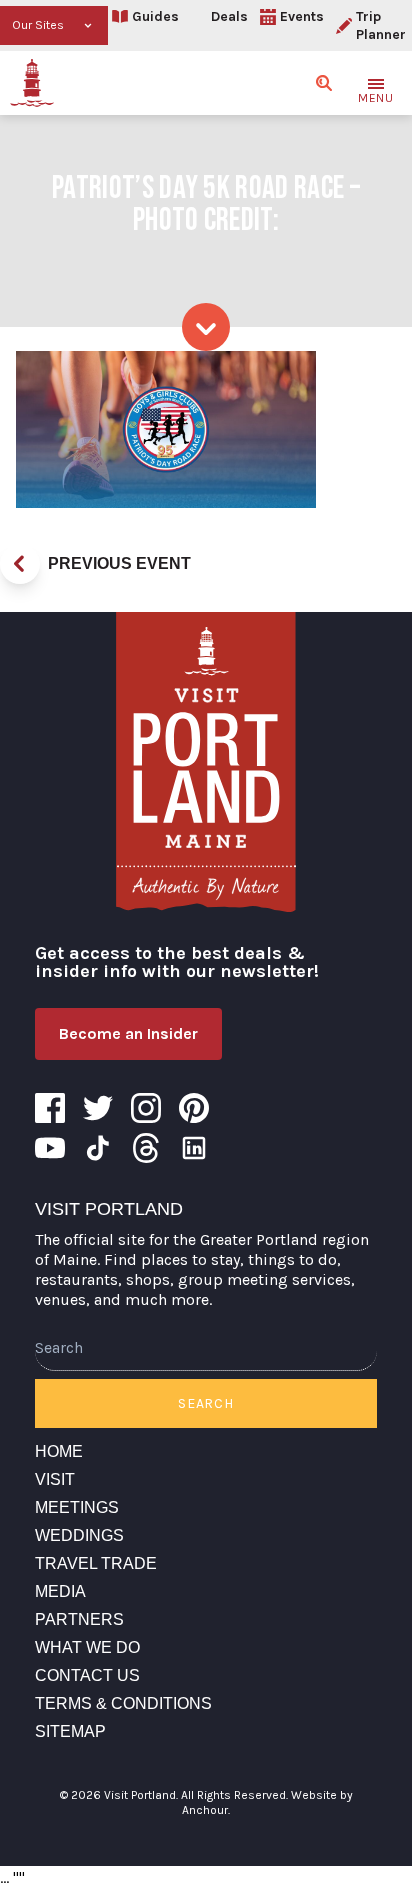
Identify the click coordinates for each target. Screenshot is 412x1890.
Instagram (146, 1108)
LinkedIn (194, 1148)
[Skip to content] (206, 327)
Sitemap (70, 1731)
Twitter (98, 1108)
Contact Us (87, 1675)
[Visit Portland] (32, 83)
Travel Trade (96, 1563)
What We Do (87, 1647)
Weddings (79, 1535)
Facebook (50, 1108)
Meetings (77, 1507)
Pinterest (194, 1108)
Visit (55, 1479)
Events (302, 16)
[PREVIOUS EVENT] (20, 564)
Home (59, 1451)
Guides (155, 16)
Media (60, 1591)
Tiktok (98, 1148)
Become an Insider (128, 1033)
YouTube (50, 1148)
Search (205, 1403)
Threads (146, 1148)
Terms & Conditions (123, 1703)
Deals (229, 16)
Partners (79, 1619)
